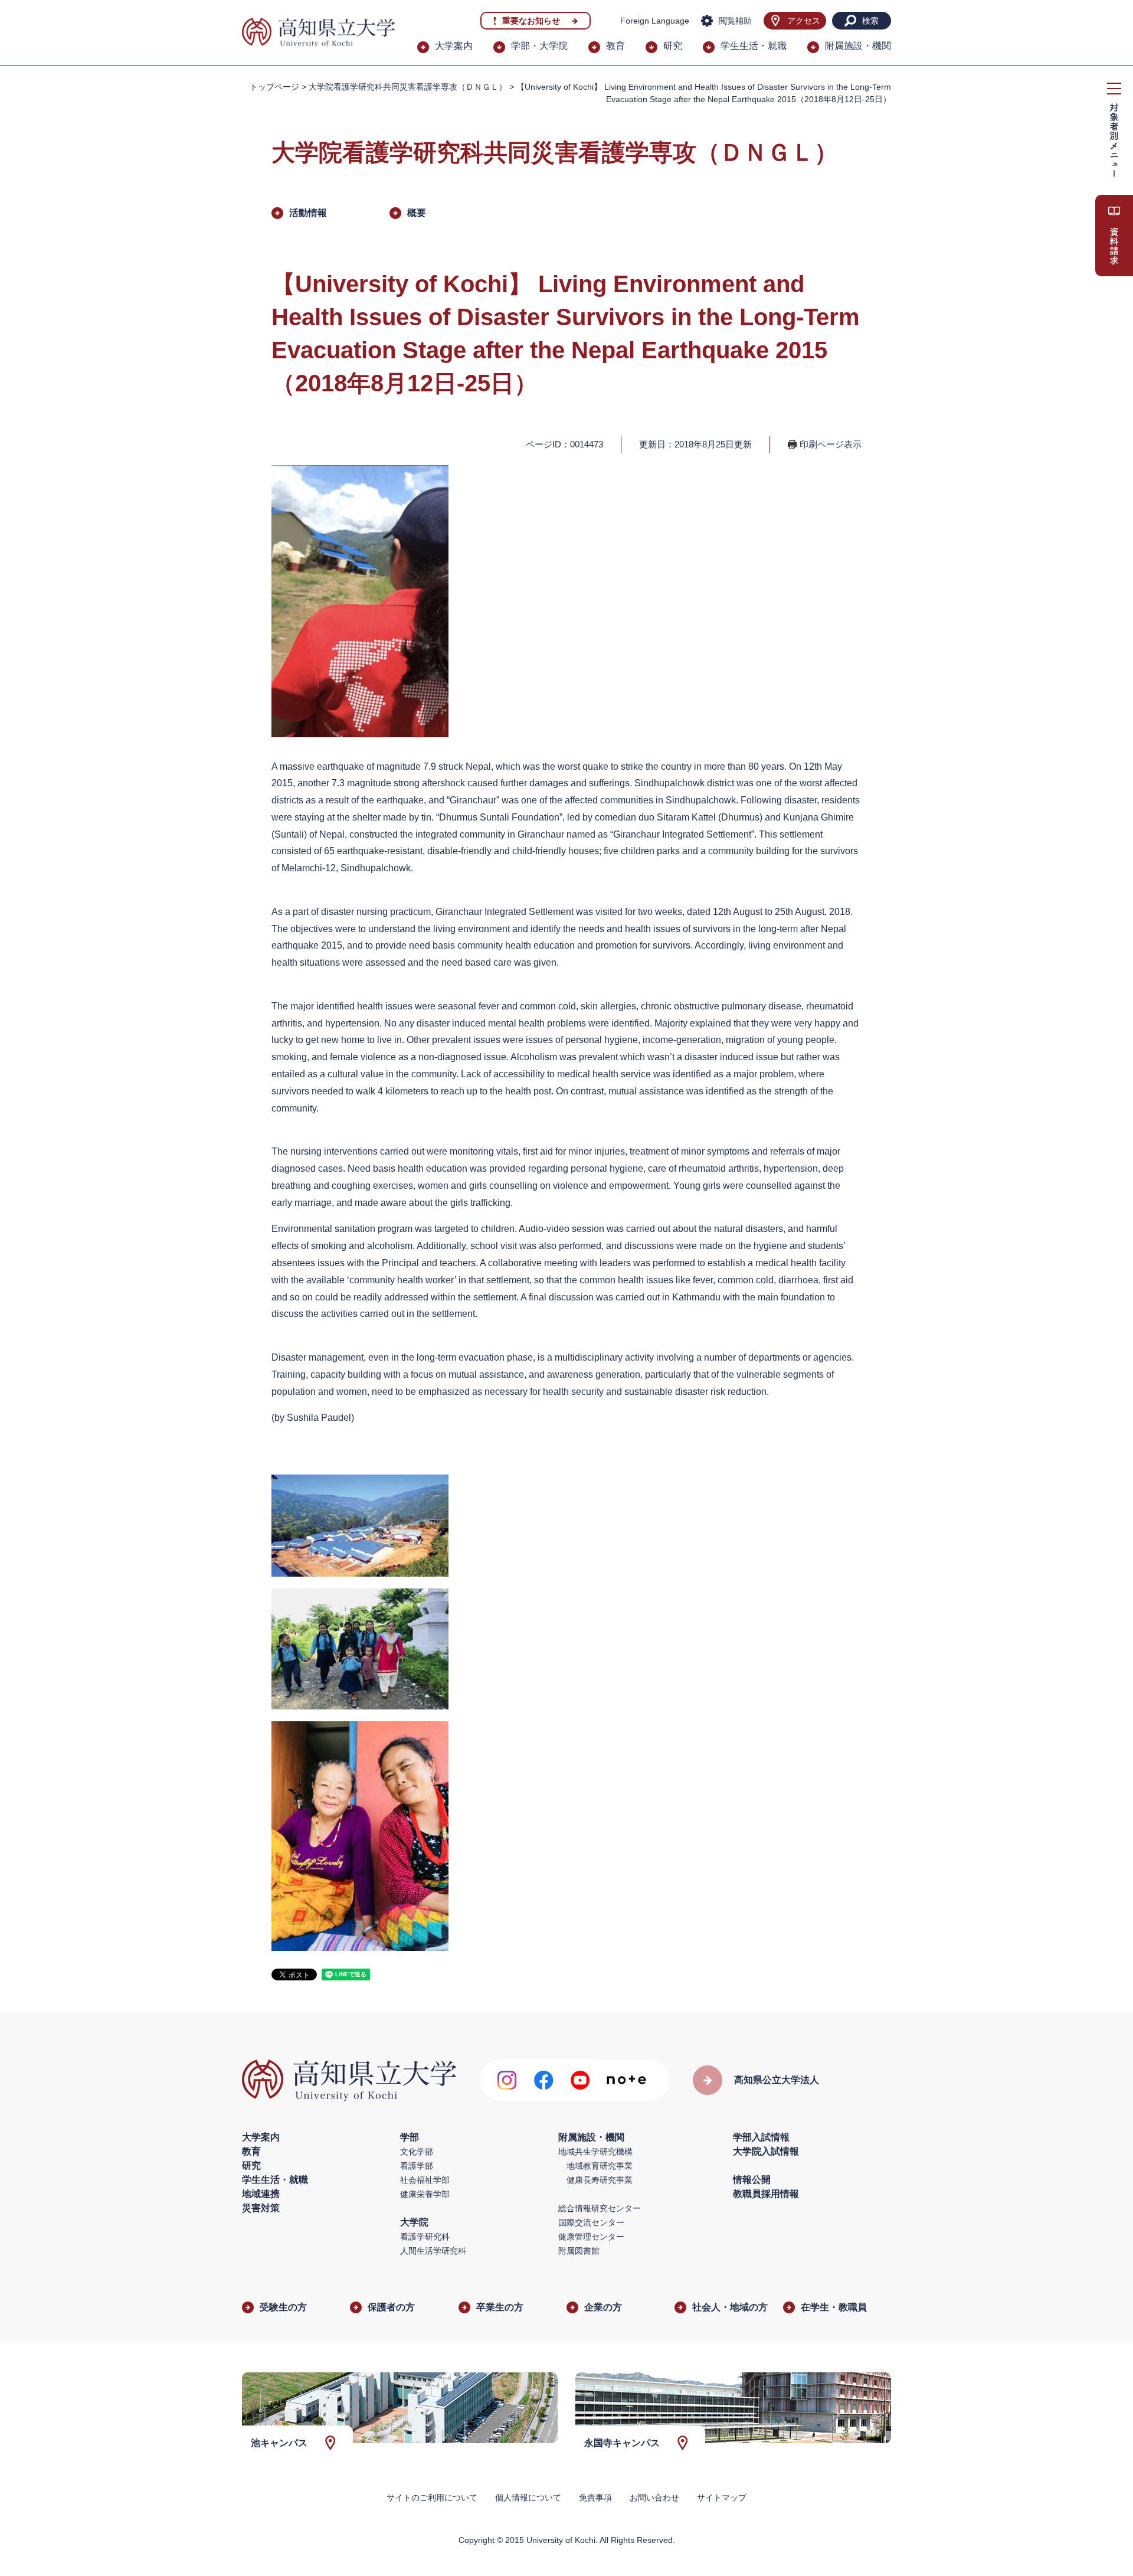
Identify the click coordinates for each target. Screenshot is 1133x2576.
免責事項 (595, 2497)
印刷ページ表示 (831, 444)
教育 (615, 46)
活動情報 (308, 213)
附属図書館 (579, 2251)
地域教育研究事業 (600, 2166)
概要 (417, 213)
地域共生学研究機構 (595, 2152)
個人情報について (528, 2497)
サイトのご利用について (432, 2497)
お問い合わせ (654, 2497)
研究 (673, 46)
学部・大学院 (539, 46)
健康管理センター (591, 2237)
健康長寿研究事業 (600, 2180)
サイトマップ (722, 2497)
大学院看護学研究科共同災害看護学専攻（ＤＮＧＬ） (408, 87)
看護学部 (417, 2166)
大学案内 (454, 46)
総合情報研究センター (600, 2208)
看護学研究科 (425, 2237)
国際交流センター (591, 2222)
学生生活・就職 (754, 46)
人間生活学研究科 (433, 2251)
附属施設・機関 (858, 46)
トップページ (274, 87)
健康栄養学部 (425, 2194)
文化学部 (417, 2152)
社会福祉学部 (425, 2180)
